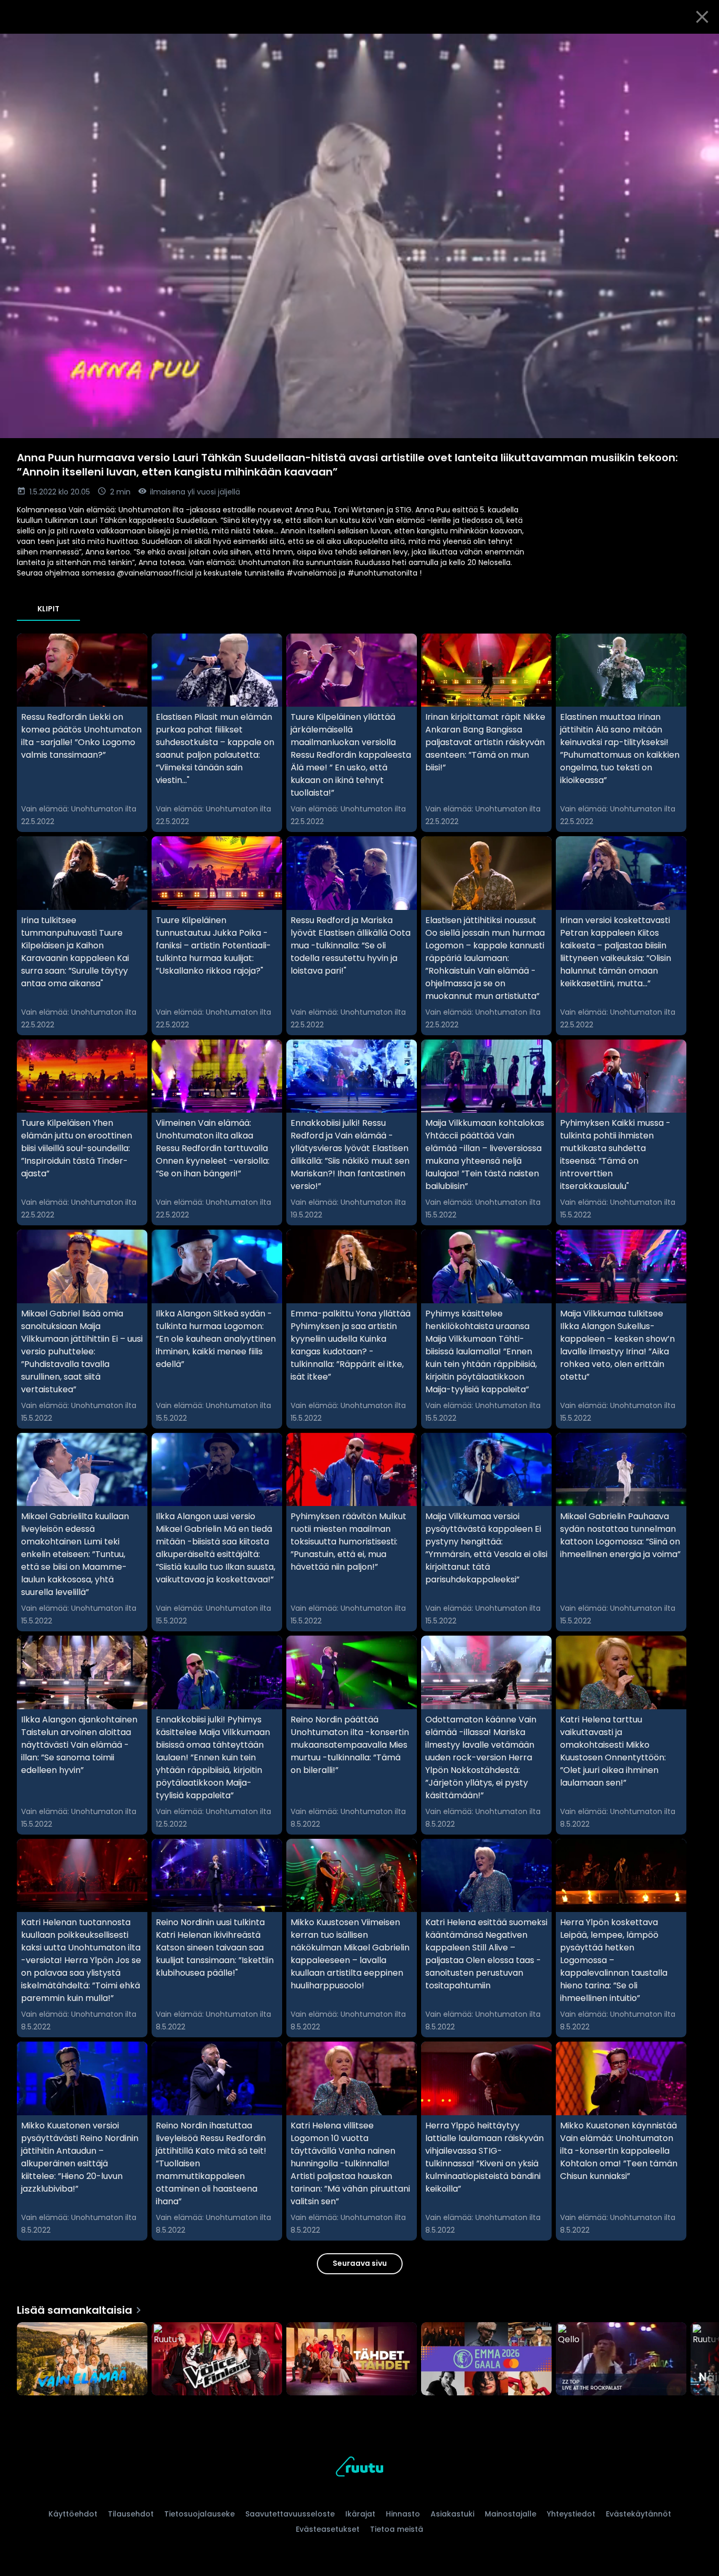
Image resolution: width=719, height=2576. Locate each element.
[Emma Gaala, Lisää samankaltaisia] (486, 2360)
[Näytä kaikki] (359, 2357)
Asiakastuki (452, 2514)
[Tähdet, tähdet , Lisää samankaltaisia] (352, 2360)
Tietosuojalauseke (199, 2514)
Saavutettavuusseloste (290, 2514)
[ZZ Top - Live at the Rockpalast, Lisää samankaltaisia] (621, 2360)
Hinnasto (403, 2514)
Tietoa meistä (397, 2529)
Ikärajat (360, 2514)
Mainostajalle (511, 2514)
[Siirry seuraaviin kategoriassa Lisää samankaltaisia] (702, 2360)
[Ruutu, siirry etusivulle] (359, 2468)
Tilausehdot (131, 2514)
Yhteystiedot (571, 2514)
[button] (359, 236)
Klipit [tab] (48, 609)
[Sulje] (702, 17)
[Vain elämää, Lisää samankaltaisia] (82, 2360)
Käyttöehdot (73, 2514)
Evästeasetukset (328, 2529)
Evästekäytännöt (638, 2514)
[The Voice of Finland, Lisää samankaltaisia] (217, 2360)
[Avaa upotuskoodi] (699, 46)
